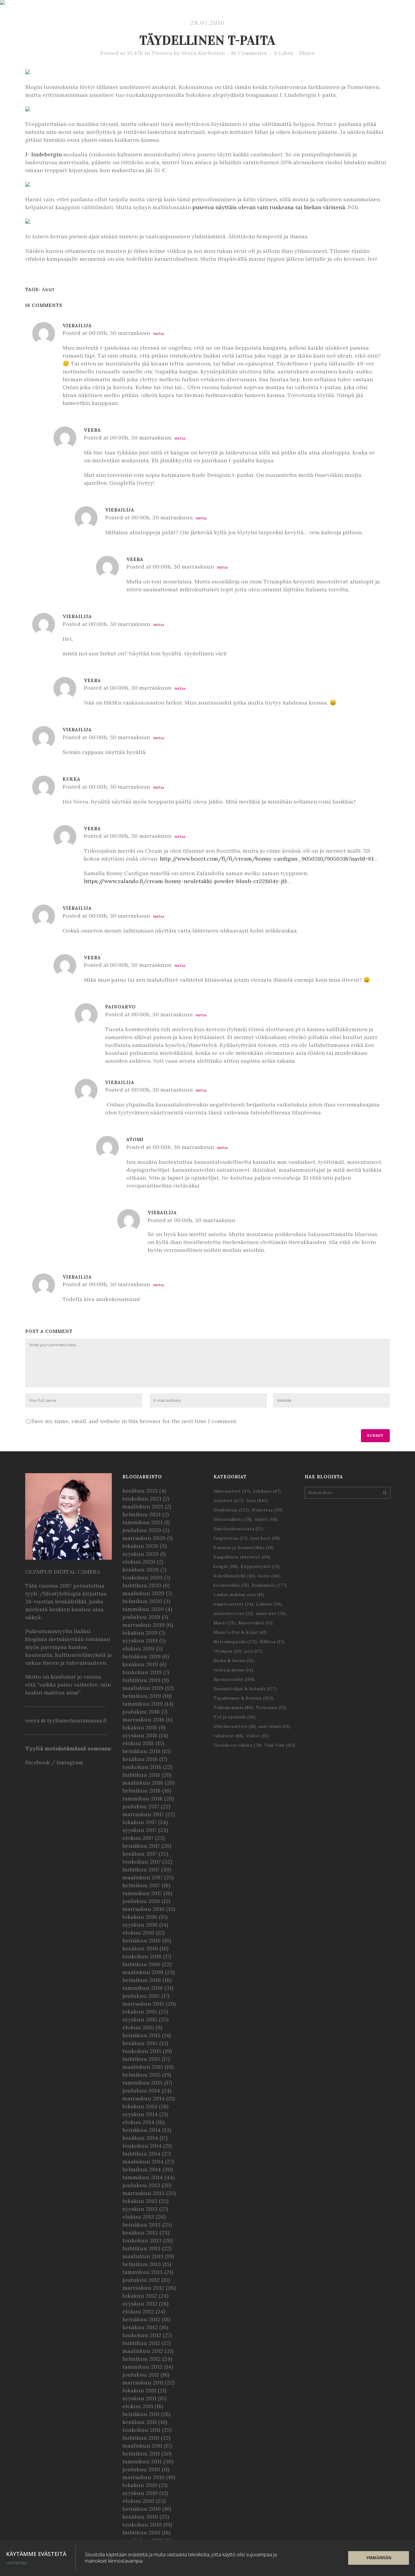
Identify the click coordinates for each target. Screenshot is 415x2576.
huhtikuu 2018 (141, 1775)
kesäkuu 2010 (140, 2517)
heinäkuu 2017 (141, 1846)
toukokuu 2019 (142, 1672)
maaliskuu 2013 (143, 2256)
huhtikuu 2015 (141, 2059)
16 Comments (249, 53)
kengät (226, 1567)
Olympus (228, 1651)
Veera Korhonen (203, 53)
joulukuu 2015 (141, 1996)
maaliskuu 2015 (143, 2067)
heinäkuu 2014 (142, 2130)
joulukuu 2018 (141, 1712)
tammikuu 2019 (143, 1704)
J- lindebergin (43, 154)
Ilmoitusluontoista (238, 1529)
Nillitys (272, 1642)
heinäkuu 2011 (141, 2414)
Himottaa (267, 1510)
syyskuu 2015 (140, 2019)
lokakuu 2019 (140, 1633)
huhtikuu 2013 (141, 2248)
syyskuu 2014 (140, 2114)
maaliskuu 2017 (142, 1877)
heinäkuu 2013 (142, 2225)
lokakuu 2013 (140, 2201)
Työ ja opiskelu (235, 1717)
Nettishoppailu (235, 1642)
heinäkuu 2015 (141, 2035)
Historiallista (233, 1519)
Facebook (38, 1762)
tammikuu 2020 (143, 1609)
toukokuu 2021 (142, 1499)
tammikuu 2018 (142, 1798)
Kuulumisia (269, 1585)
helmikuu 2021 (142, 1514)
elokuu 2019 (138, 1648)
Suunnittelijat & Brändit (245, 1689)
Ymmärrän (379, 2558)
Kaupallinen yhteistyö (242, 1557)
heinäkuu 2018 (141, 1751)
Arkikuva (267, 1491)
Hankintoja (231, 1510)
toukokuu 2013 (142, 2240)
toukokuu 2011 (141, 2430)
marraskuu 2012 (143, 2288)
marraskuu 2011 (143, 2382)
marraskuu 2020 (144, 1538)
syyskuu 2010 (140, 2493)
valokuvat (228, 1736)
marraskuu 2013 (144, 2193)
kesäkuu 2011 (140, 2422)
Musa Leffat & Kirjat (240, 1632)
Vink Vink (280, 1745)
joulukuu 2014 (141, 2090)
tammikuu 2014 (143, 2177)
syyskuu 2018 (140, 1735)
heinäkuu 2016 (142, 1940)
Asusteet (229, 1501)
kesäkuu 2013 (140, 2233)
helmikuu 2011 (141, 2454)
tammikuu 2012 (142, 2367)
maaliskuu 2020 (143, 1593)
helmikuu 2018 (142, 1791)
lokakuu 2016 (140, 1917)
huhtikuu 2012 (141, 2343)
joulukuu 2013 (141, 2185)
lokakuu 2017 (139, 1822)
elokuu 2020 (139, 1562)
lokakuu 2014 (140, 2106)
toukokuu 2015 (142, 2051)
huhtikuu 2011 (141, 2438)
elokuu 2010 (138, 2501)
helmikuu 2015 (142, 2075)
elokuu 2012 (138, 2311)
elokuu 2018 (138, 1743)
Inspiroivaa (231, 1538)
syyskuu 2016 (140, 1925)
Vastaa (159, 334)
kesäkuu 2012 (140, 2327)
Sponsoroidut (234, 1679)
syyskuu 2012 (140, 2304)
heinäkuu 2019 (142, 1656)
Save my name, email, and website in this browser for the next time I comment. (134, 1421)
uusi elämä (274, 1726)
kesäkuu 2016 (140, 1948)
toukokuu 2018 (142, 1767)
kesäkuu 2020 (141, 1570)
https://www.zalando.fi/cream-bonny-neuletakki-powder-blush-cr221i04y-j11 (185, 881)
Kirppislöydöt (260, 1567)
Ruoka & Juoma (234, 1661)
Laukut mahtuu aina (239, 1595)
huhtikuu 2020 (142, 1585)
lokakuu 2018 (140, 1727)
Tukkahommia (233, 1708)
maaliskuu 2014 (143, 2161)
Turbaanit (271, 1708)
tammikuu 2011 (142, 2461)
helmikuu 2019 (142, 1696)
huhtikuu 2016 (141, 1964)
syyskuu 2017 (140, 1830)
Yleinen (162, 53)
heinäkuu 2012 (141, 2319)
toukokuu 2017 (142, 1862)
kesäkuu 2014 (140, 2138)
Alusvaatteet (232, 1491)
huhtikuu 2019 (141, 1680)
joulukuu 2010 (141, 2469)
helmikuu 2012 (142, 2359)
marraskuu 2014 (144, 2098)
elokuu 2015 (138, 2027)
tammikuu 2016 (143, 1988)
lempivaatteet (233, 1604)
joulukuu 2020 (142, 1530)
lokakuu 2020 (140, 1546)
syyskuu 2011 (139, 2398)
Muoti (225, 1623)
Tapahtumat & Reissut (244, 1698)
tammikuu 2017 (142, 1893)
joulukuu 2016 (141, 1901)
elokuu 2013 (138, 2217)
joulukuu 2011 (141, 2375)
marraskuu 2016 (144, 1909)
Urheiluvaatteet (235, 1726)
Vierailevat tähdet (238, 1745)
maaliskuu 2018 (143, 1783)
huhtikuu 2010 (141, 2532)
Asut (48, 289)
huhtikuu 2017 (141, 1869)
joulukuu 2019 (141, 1617)
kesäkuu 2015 (140, 2043)
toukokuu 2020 (142, 1577)
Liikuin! (269, 1604)
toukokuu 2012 (142, 2335)
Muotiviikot (256, 1623)
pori (253, 1651)
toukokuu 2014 (142, 2146)
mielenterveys (233, 1614)
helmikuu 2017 (141, 1885)
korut (269, 1576)
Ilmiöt (266, 1519)
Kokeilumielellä (235, 1576)
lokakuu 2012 (140, 2296)
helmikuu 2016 (142, 1980)
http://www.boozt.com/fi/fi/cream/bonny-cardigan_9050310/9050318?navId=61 (267, 859)
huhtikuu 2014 (141, 2154)
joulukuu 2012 (141, 2280)
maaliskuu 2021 (143, 1506)
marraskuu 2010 (144, 2477)
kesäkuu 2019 (140, 1664)
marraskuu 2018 (143, 1720)
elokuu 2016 (138, 1933)
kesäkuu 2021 (140, 1491)
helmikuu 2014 (142, 2169)
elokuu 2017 (138, 1838)
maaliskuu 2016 (143, 1972)
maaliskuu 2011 (142, 2446)
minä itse (271, 1614)
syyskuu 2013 (140, 2209)
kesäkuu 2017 (140, 1854)
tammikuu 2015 (142, 2083)
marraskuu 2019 (144, 1625)
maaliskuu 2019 (143, 1688)
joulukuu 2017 (141, 1806)
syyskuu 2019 (140, 1641)
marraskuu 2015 (143, 2004)
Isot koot (265, 1538)
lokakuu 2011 (139, 2390)
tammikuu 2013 (143, 2272)
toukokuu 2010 (142, 2525)
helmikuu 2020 (142, 1601)
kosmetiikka (231, 1585)
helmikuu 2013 (142, 2264)
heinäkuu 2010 (142, 2509)
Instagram (70, 1762)
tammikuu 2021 (142, 1522)
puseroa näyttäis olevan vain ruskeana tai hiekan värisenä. (269, 207)
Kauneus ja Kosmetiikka (244, 1548)
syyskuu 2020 (141, 1554)
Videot (257, 1736)
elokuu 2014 (138, 2122)
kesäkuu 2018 (140, 1759)
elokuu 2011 (138, 2406)
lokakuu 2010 (140, 2485)
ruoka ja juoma (233, 1670)
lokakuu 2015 (140, 2012)
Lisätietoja (17, 2563)
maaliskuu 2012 (143, 2351)
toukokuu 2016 (142, 1956)
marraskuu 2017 (143, 1814)
